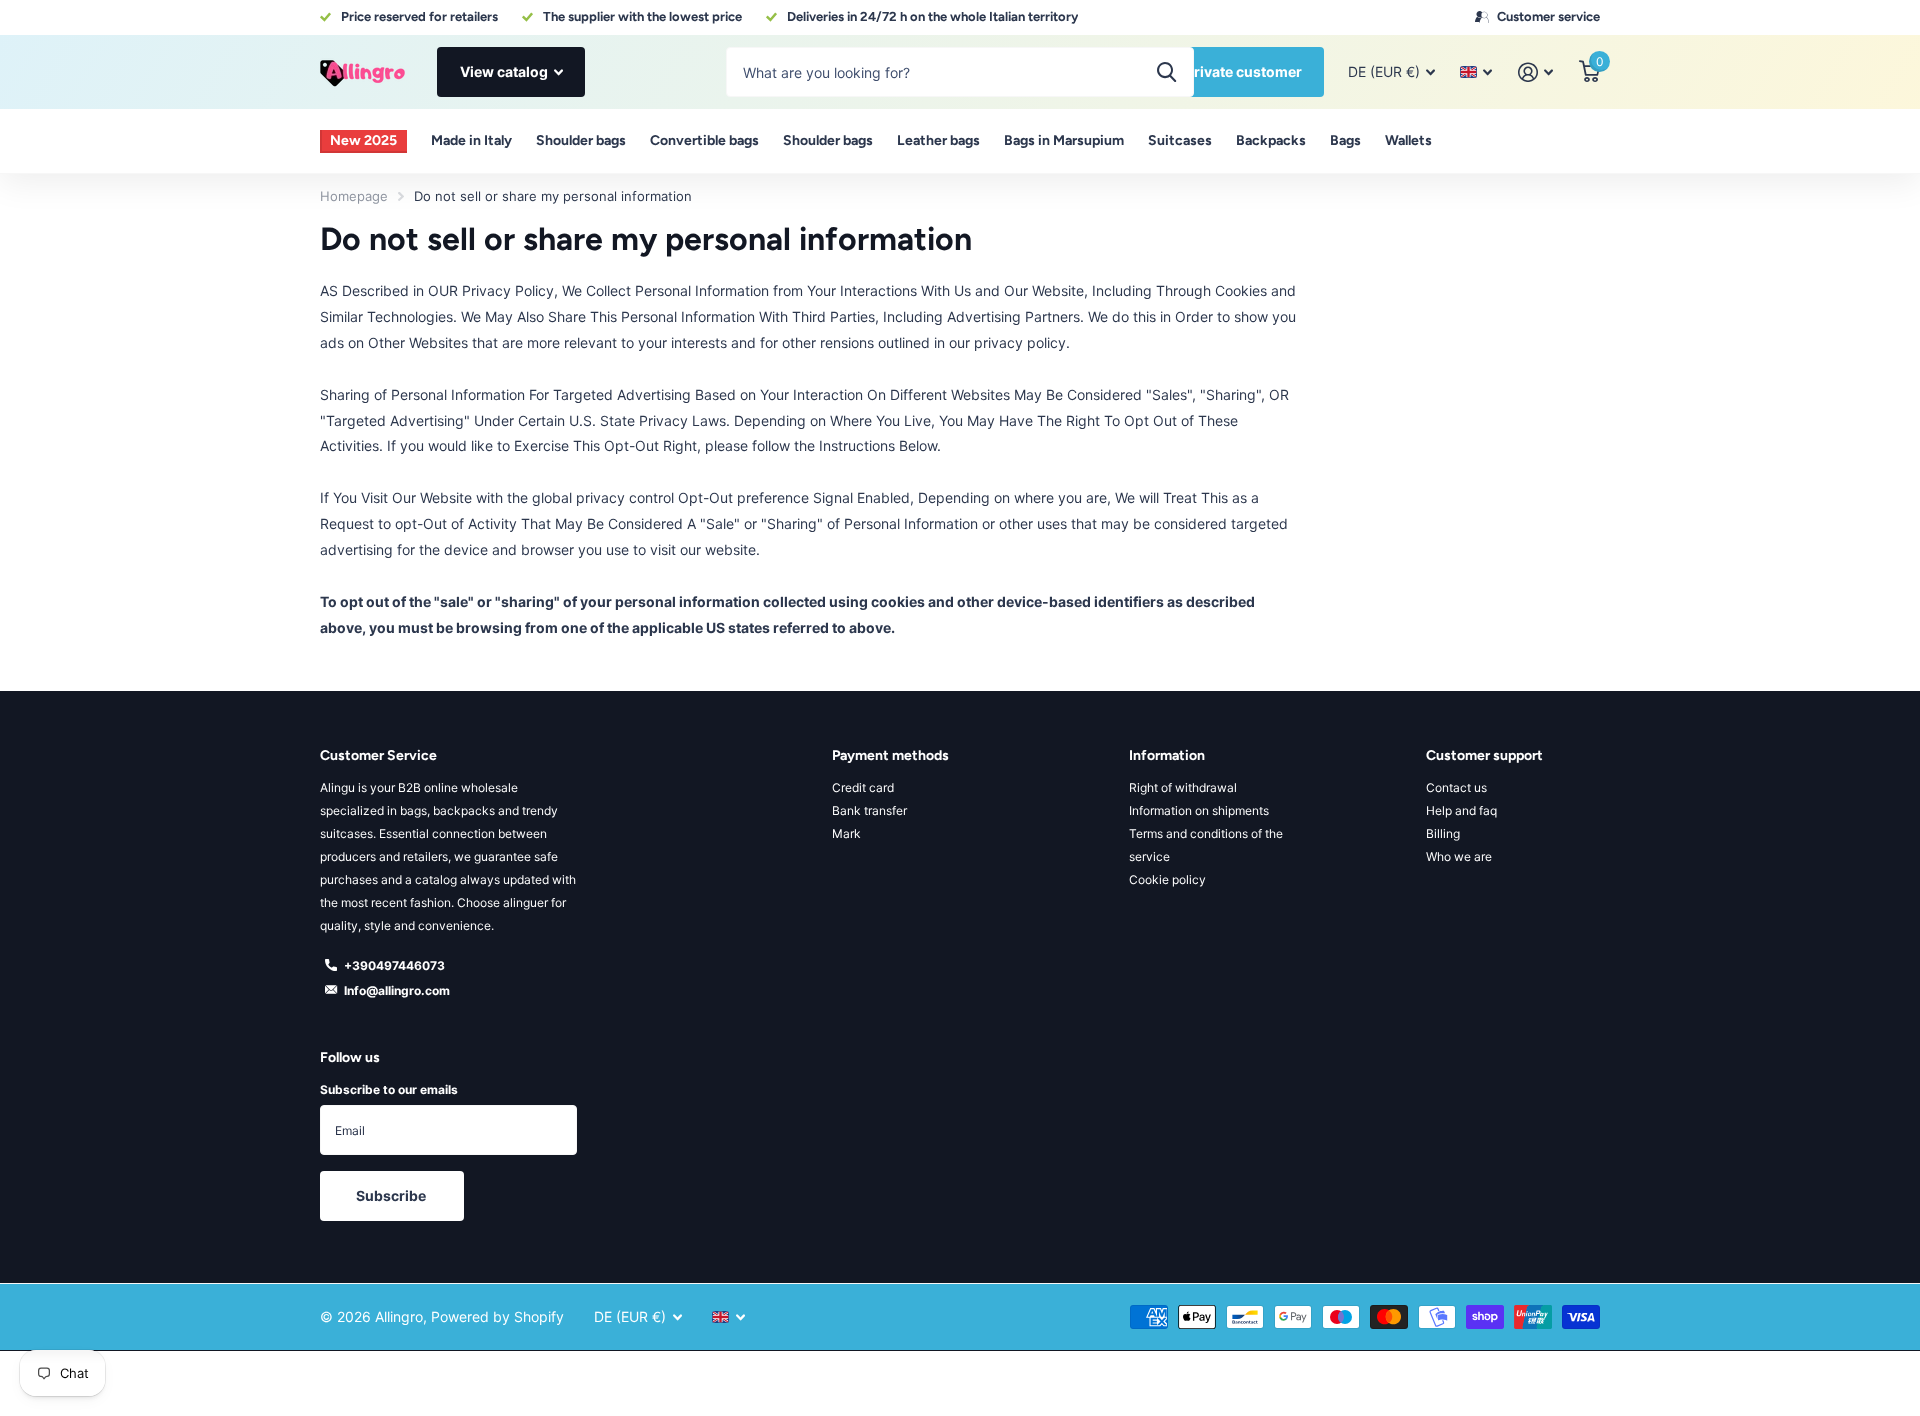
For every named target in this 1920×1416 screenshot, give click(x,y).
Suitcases (1180, 140)
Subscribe (392, 1195)
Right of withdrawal (1183, 787)
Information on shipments (1199, 810)
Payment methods (890, 755)
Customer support (1484, 755)
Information (1167, 755)
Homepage (354, 196)
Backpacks (1271, 140)
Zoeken (1166, 72)
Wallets (1408, 140)
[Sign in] (1535, 72)
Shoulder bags (581, 140)
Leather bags (938, 140)
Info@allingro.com (397, 990)
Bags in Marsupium (1064, 140)
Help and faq (1461, 810)
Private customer (1243, 71)
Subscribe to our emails (389, 1089)
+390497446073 (394, 965)
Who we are (1459, 856)
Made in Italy (471, 140)
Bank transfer (869, 810)
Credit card (863, 787)
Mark (846, 833)
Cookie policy (1167, 879)
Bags (1345, 140)
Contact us (1456, 787)
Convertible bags (704, 140)
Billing (1443, 833)
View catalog (505, 71)
